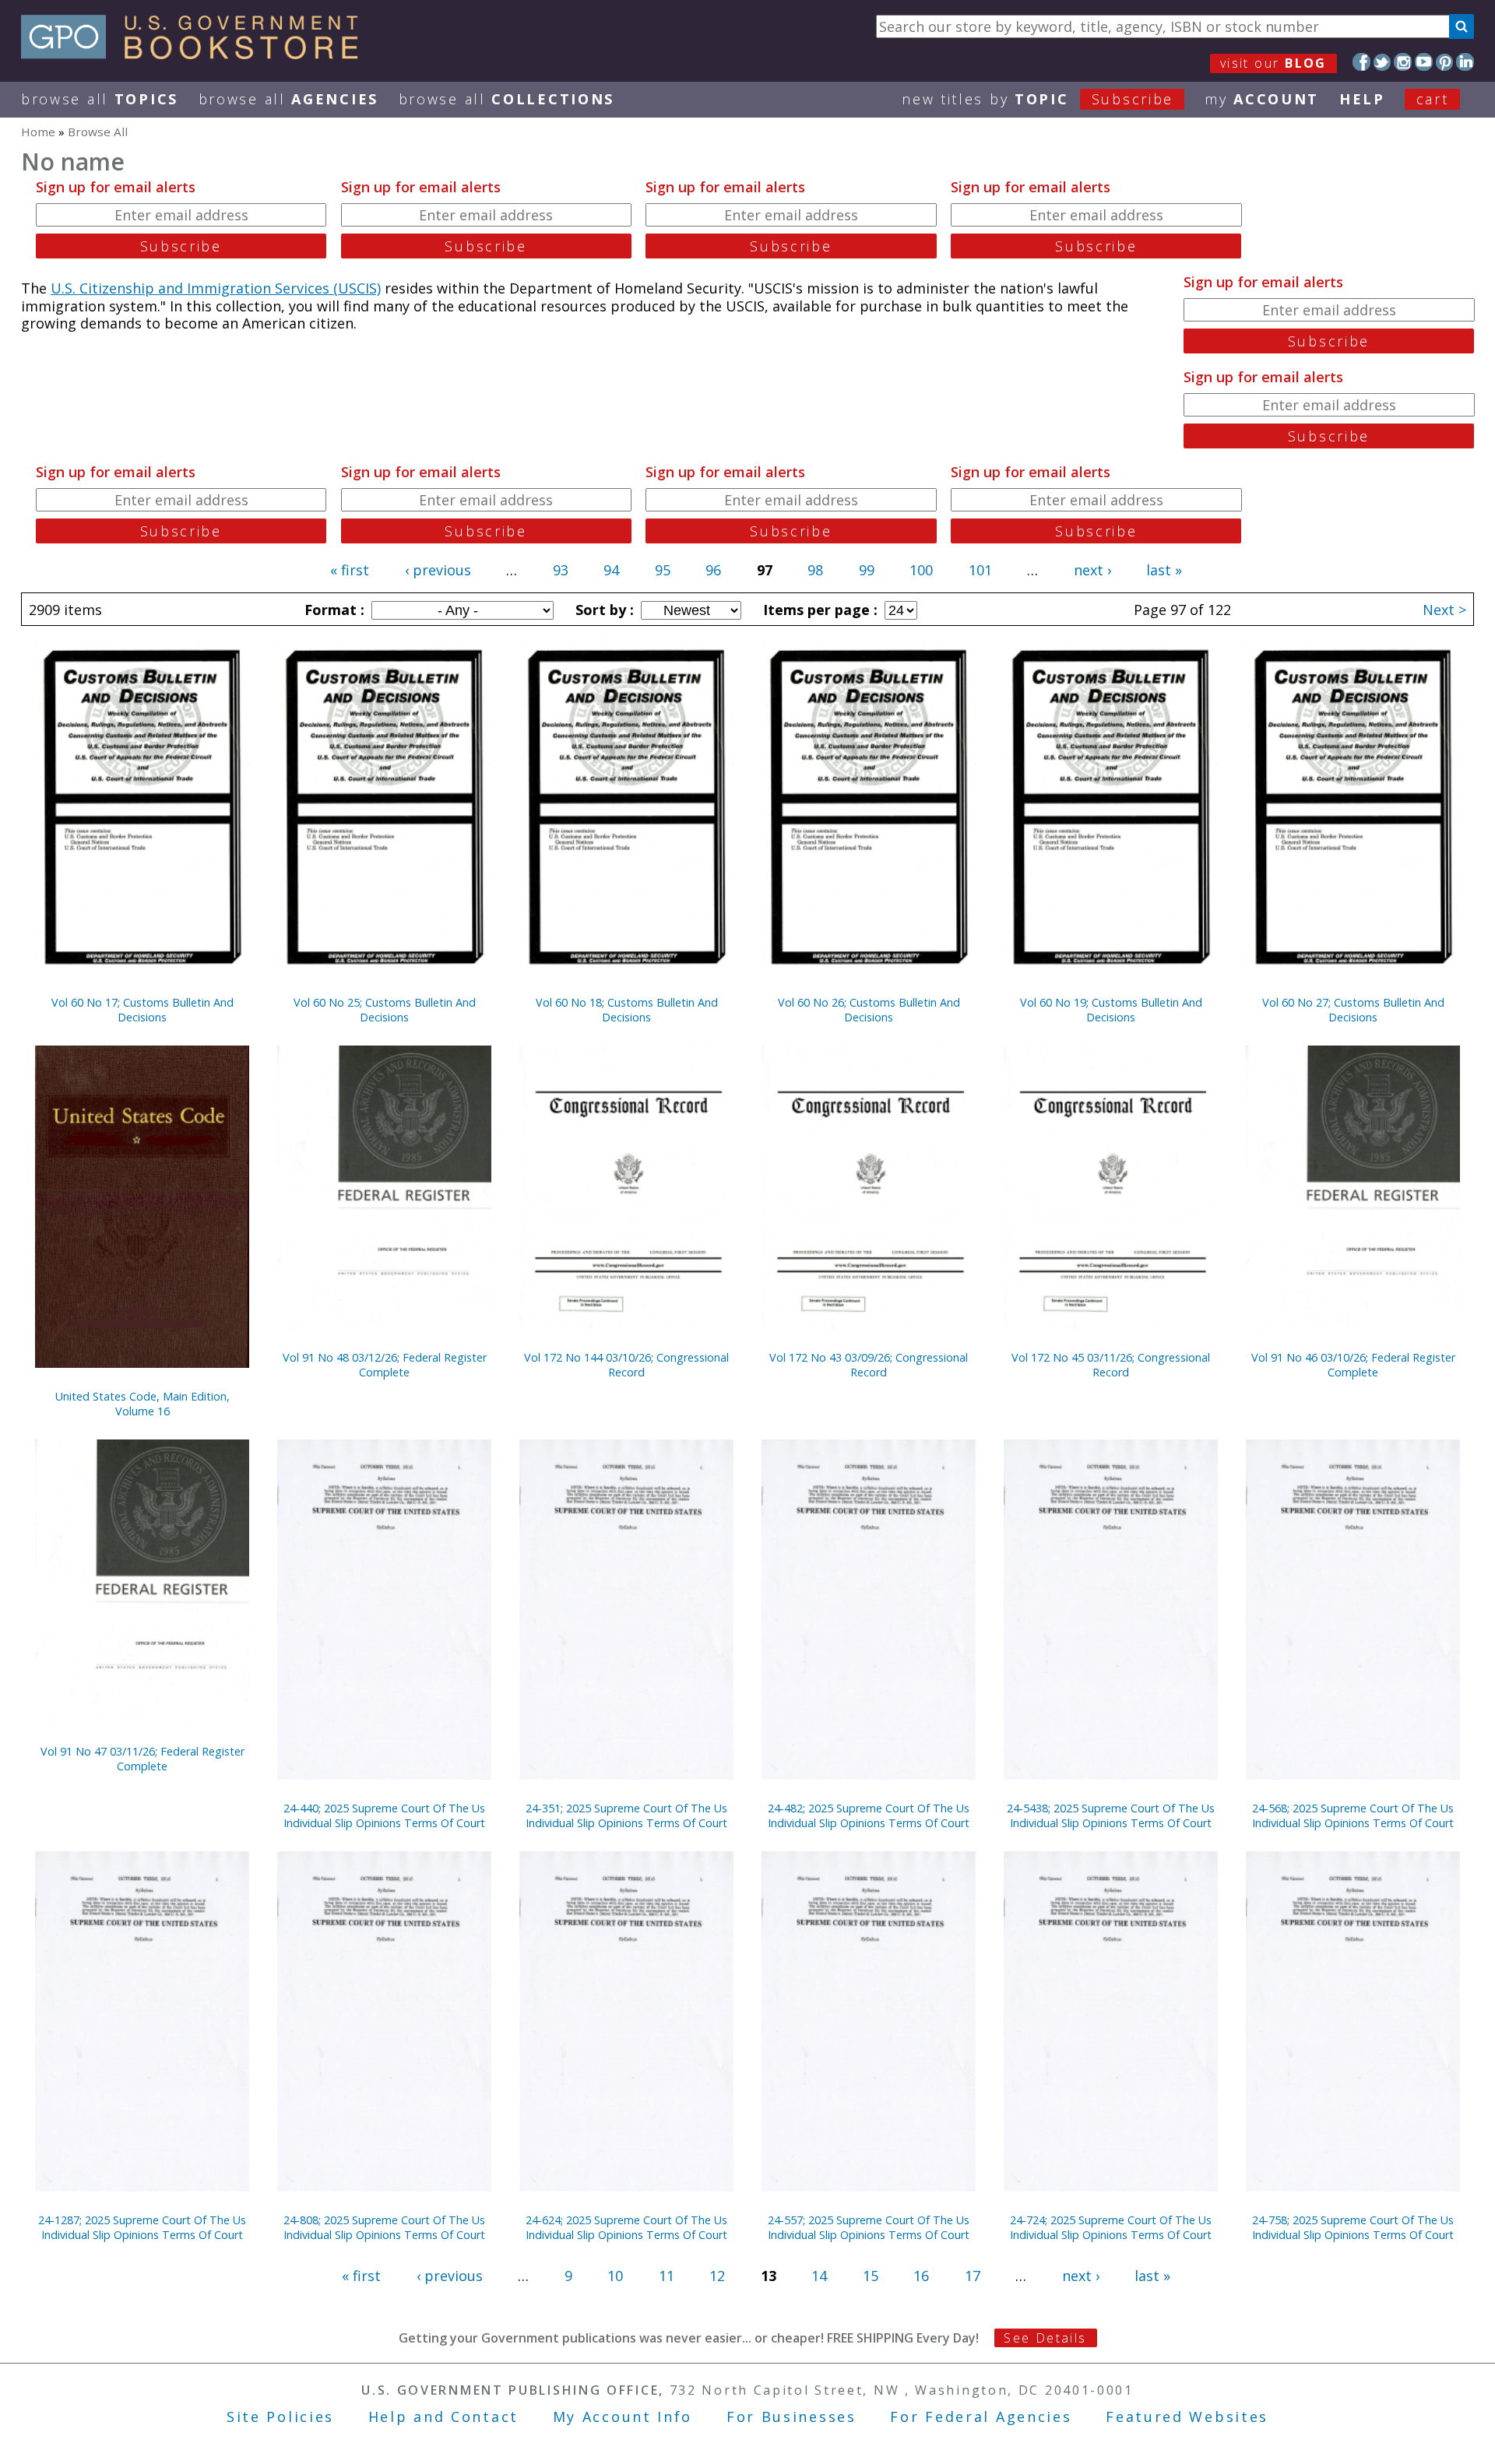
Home (38, 132)
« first (350, 570)
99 (867, 570)
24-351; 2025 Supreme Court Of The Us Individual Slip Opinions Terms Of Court (626, 1815)
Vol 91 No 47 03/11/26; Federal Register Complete (142, 1759)
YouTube (1424, 62)
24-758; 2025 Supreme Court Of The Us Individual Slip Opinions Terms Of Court (1353, 2227)
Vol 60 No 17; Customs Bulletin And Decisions (142, 1010)
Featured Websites (1187, 2417)
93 (561, 570)
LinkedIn (1465, 62)
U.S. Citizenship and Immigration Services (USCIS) (216, 288)
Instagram (1403, 62)
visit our (1273, 63)
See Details (1045, 2338)
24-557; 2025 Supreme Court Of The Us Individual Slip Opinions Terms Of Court (869, 2227)
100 (921, 570)
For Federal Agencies (981, 2417)
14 (819, 2276)
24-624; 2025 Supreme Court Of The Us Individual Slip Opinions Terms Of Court (626, 2227)
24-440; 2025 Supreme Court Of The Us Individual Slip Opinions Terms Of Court (384, 1815)
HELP (1362, 99)
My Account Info (623, 2417)
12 (717, 2276)
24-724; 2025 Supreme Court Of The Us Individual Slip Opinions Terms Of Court (1111, 2227)
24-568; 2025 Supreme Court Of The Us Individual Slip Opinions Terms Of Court (1353, 1815)
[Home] (197, 54)
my (1262, 99)
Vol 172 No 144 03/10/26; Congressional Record (626, 1365)
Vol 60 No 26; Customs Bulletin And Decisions (869, 1010)
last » (1164, 570)
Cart (1433, 99)
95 (663, 570)
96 (713, 570)
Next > (1444, 610)
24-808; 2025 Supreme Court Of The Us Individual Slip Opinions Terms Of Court (384, 2227)
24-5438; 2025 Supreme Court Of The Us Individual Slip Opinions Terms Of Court (1111, 1815)
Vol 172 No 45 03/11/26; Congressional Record (1111, 1365)
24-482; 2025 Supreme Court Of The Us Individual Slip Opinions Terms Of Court (869, 1815)
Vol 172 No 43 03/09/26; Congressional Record (869, 1365)
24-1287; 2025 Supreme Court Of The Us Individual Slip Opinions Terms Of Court (142, 2227)
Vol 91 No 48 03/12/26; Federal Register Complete (385, 1365)
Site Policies (280, 2417)
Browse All (100, 99)
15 (871, 2276)
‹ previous (438, 570)
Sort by (603, 610)
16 (921, 2276)
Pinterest (1445, 62)
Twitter (1382, 62)
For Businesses (791, 2417)
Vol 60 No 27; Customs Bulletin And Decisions (1353, 1010)
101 (980, 570)
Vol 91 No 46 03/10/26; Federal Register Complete (1353, 1365)
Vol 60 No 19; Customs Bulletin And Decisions (1111, 1010)
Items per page (818, 610)
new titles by (1038, 99)
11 (667, 2276)
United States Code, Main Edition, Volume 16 (142, 1404)
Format (332, 610)
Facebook (1361, 62)
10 (615, 2276)
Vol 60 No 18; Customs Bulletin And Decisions (627, 1010)
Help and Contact (443, 2417)
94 (611, 570)
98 (815, 570)
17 (973, 2276)
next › (1092, 570)
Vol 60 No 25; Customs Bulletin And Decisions (385, 1010)
